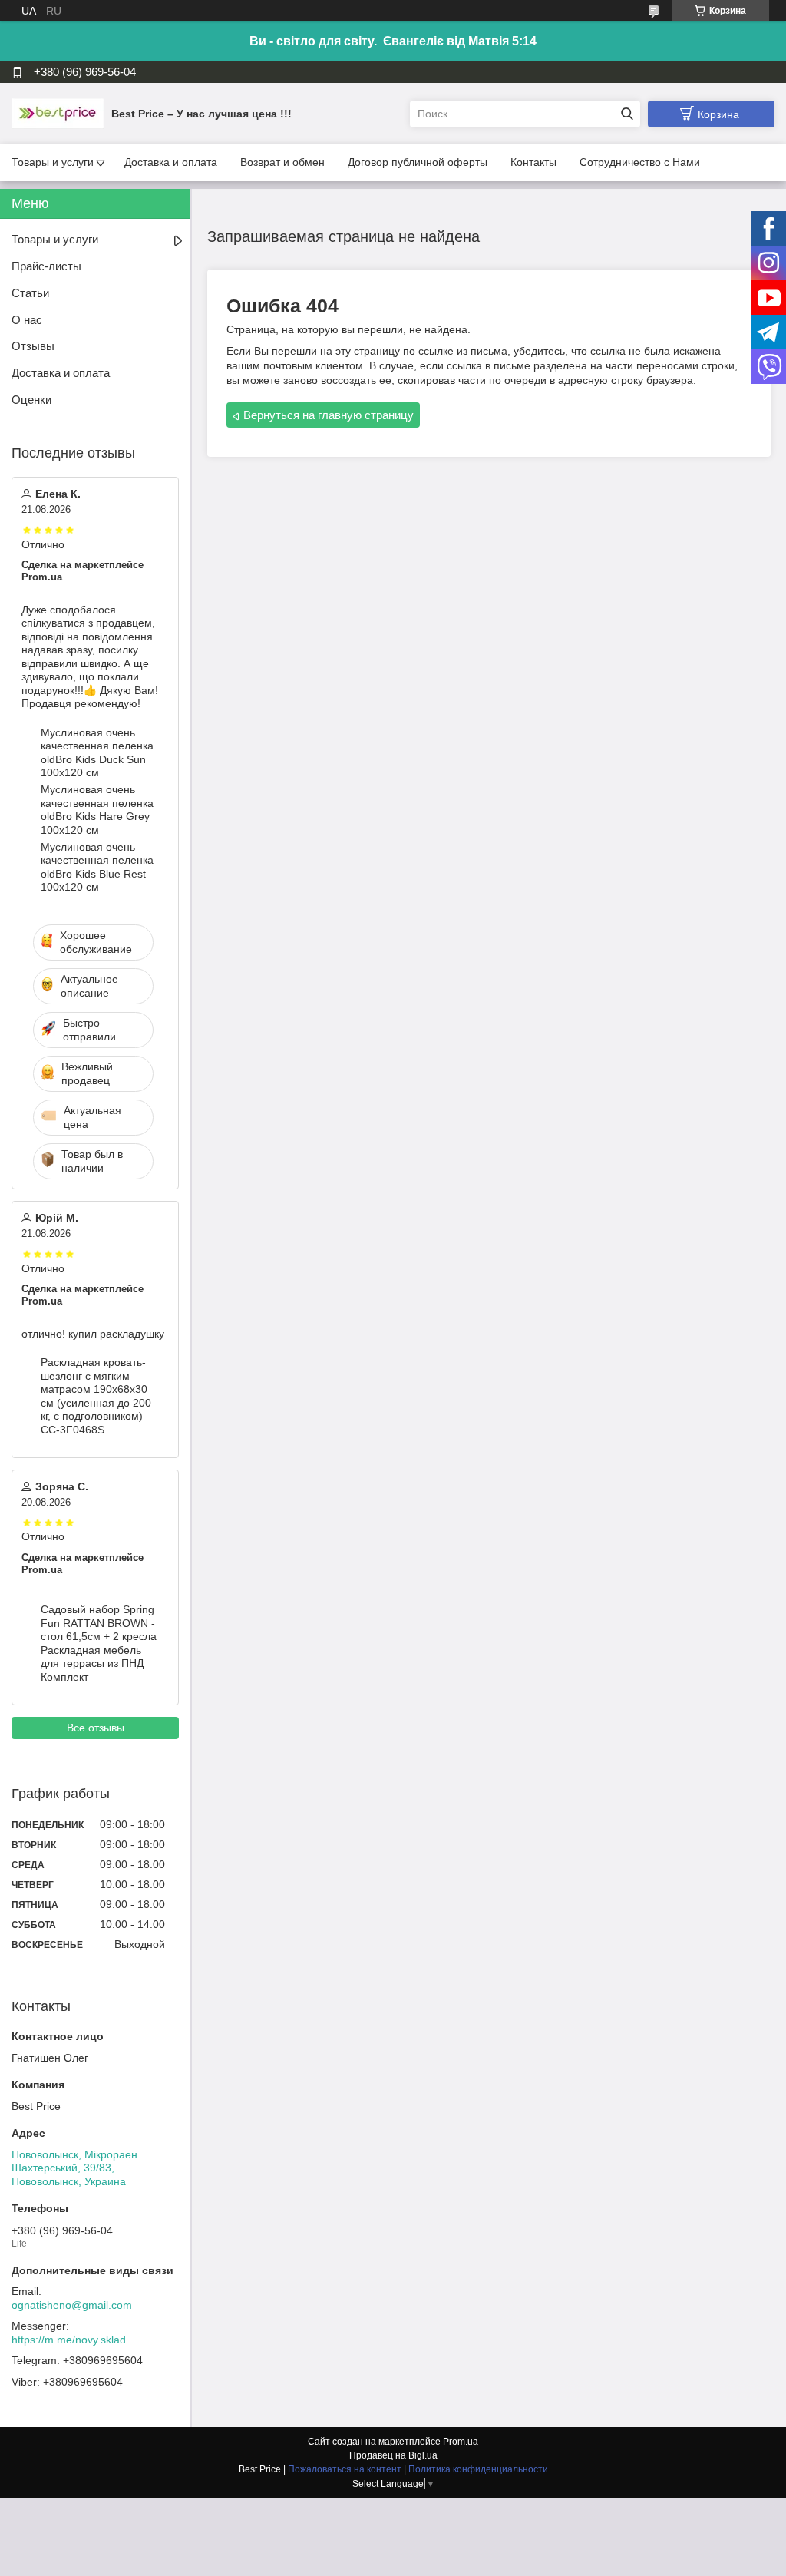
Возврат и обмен (282, 162)
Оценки (31, 400)
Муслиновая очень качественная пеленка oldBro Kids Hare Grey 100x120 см (97, 810)
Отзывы (33, 346)
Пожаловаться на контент (345, 2469)
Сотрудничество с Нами (640, 162)
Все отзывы (96, 1728)
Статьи (30, 293)
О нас (27, 320)
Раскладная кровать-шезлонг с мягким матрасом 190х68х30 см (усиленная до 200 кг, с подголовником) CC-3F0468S (96, 1396)
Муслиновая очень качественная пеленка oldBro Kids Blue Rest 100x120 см (97, 867)
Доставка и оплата (171, 162)
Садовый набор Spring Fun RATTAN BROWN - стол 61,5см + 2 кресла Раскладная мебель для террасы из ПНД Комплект (99, 1643)
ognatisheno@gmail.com (72, 2305)
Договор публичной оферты (418, 162)
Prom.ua (461, 2442)
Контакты (533, 162)
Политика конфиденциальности (478, 2469)
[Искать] (627, 114)
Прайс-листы (46, 266)
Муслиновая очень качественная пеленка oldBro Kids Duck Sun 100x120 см (97, 753)
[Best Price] (58, 113)
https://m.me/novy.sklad (69, 2340)
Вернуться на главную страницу (329, 415)
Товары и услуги (53, 162)
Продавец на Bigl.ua (393, 2455)
